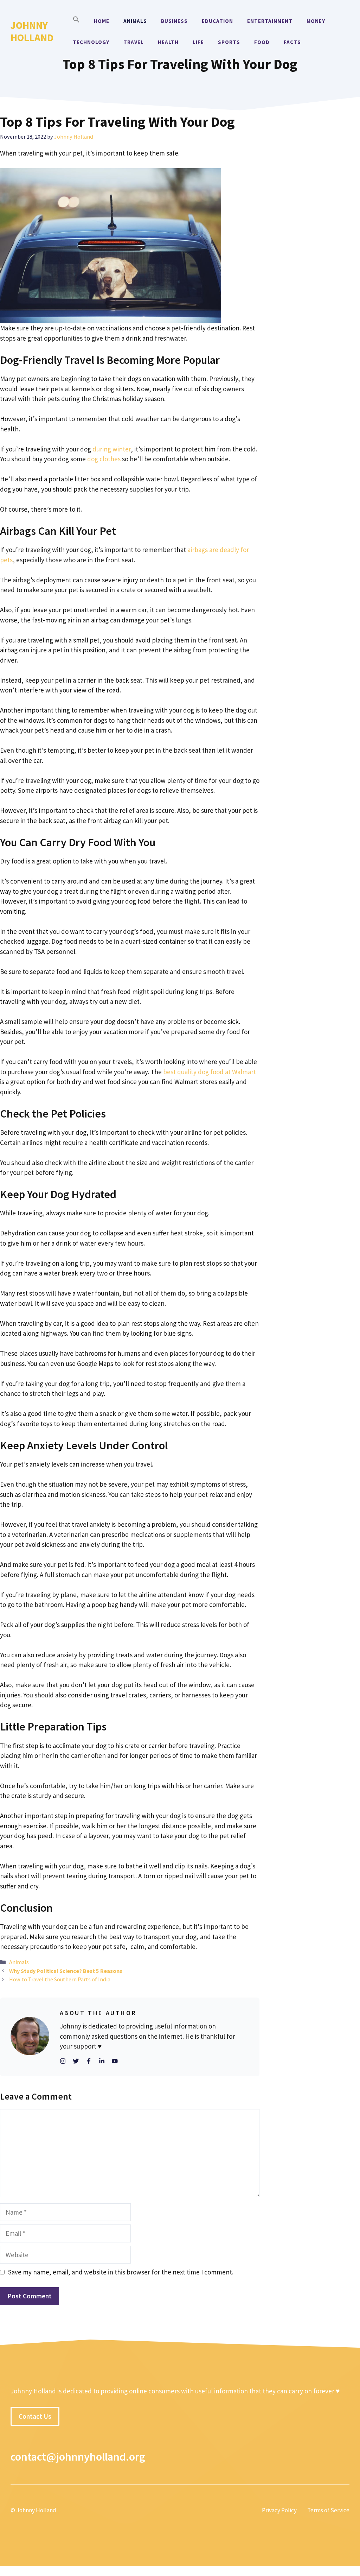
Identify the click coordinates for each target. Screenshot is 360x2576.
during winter (112, 449)
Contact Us (35, 2416)
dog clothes (104, 459)
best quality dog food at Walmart (210, 1072)
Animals (135, 21)
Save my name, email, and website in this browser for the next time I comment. (121, 2272)
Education (217, 21)
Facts (292, 42)
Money (316, 21)
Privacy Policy (279, 2510)
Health (168, 42)
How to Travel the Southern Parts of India (60, 1979)
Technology (91, 42)
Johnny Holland (32, 31)
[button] (76, 21)
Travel (134, 42)
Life (198, 42)
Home (102, 21)
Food (262, 42)
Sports (229, 42)
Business (174, 21)
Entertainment (270, 21)
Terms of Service (328, 2510)
